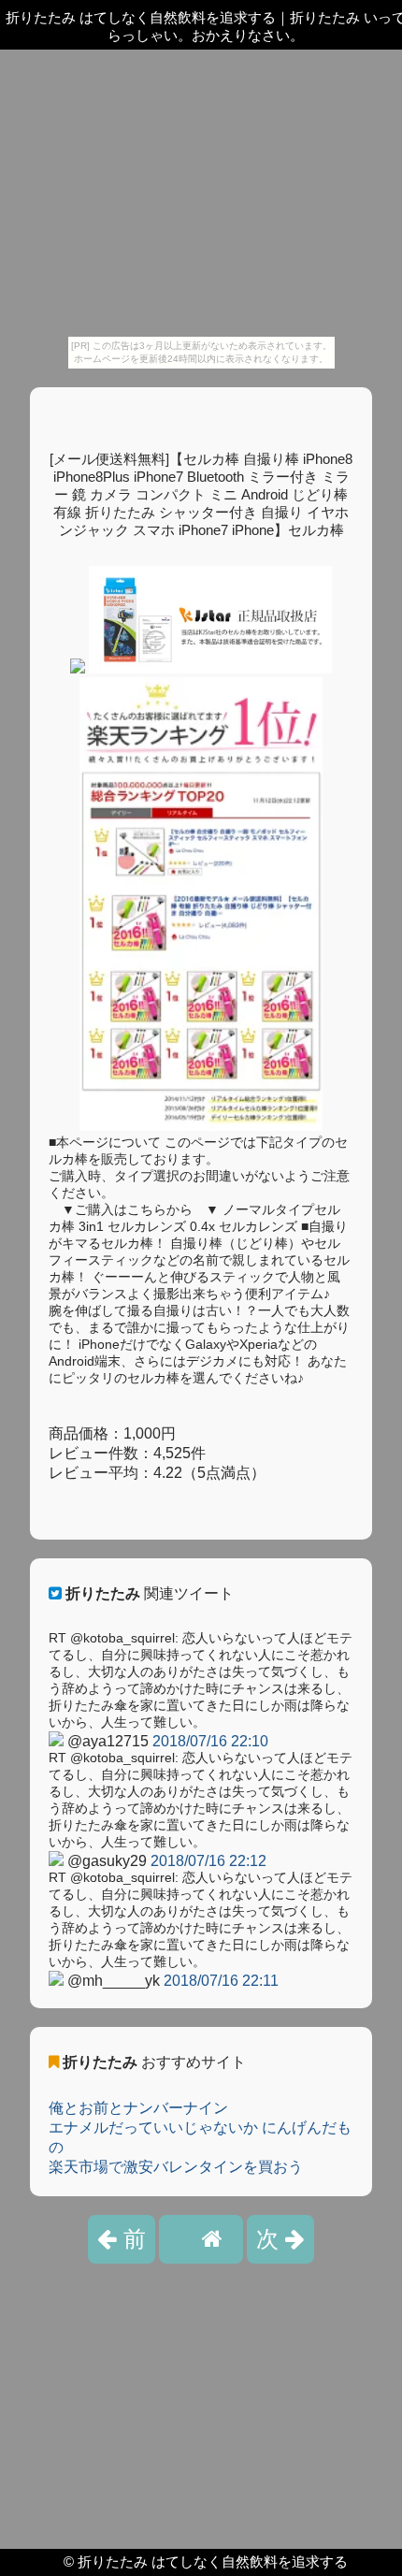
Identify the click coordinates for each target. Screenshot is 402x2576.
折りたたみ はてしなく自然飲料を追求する (213, 2562)
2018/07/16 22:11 (221, 1981)
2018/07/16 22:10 (210, 1741)
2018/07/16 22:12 (208, 1861)
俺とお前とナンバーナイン (138, 2108)
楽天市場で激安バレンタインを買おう (176, 2167)
